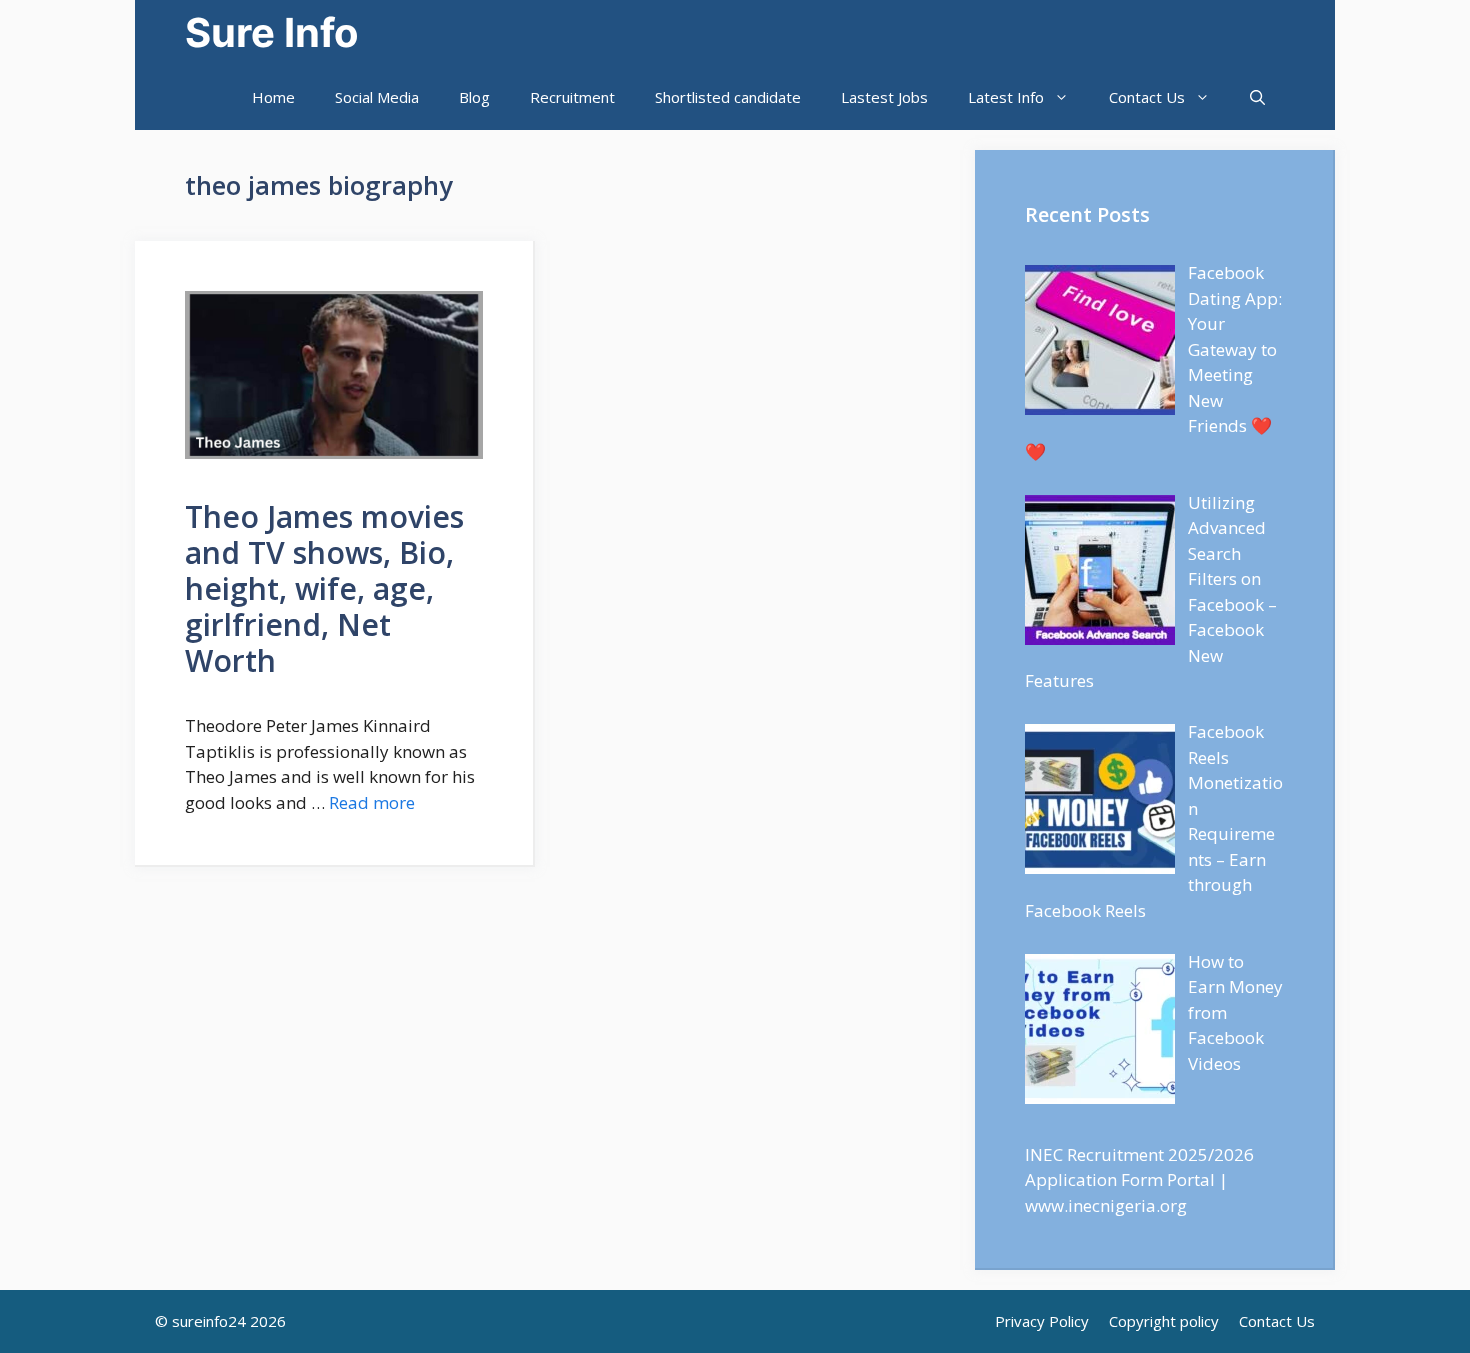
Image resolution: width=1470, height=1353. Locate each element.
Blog (474, 97)
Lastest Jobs (884, 97)
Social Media (377, 97)
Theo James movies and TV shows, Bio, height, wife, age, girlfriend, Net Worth (324, 588)
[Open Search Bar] (1257, 97)
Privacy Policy (1042, 1321)
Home (273, 97)
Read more (372, 802)
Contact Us (1147, 97)
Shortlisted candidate (728, 97)
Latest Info (1006, 97)
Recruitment (572, 97)
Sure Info (272, 32)
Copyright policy (1164, 1321)
